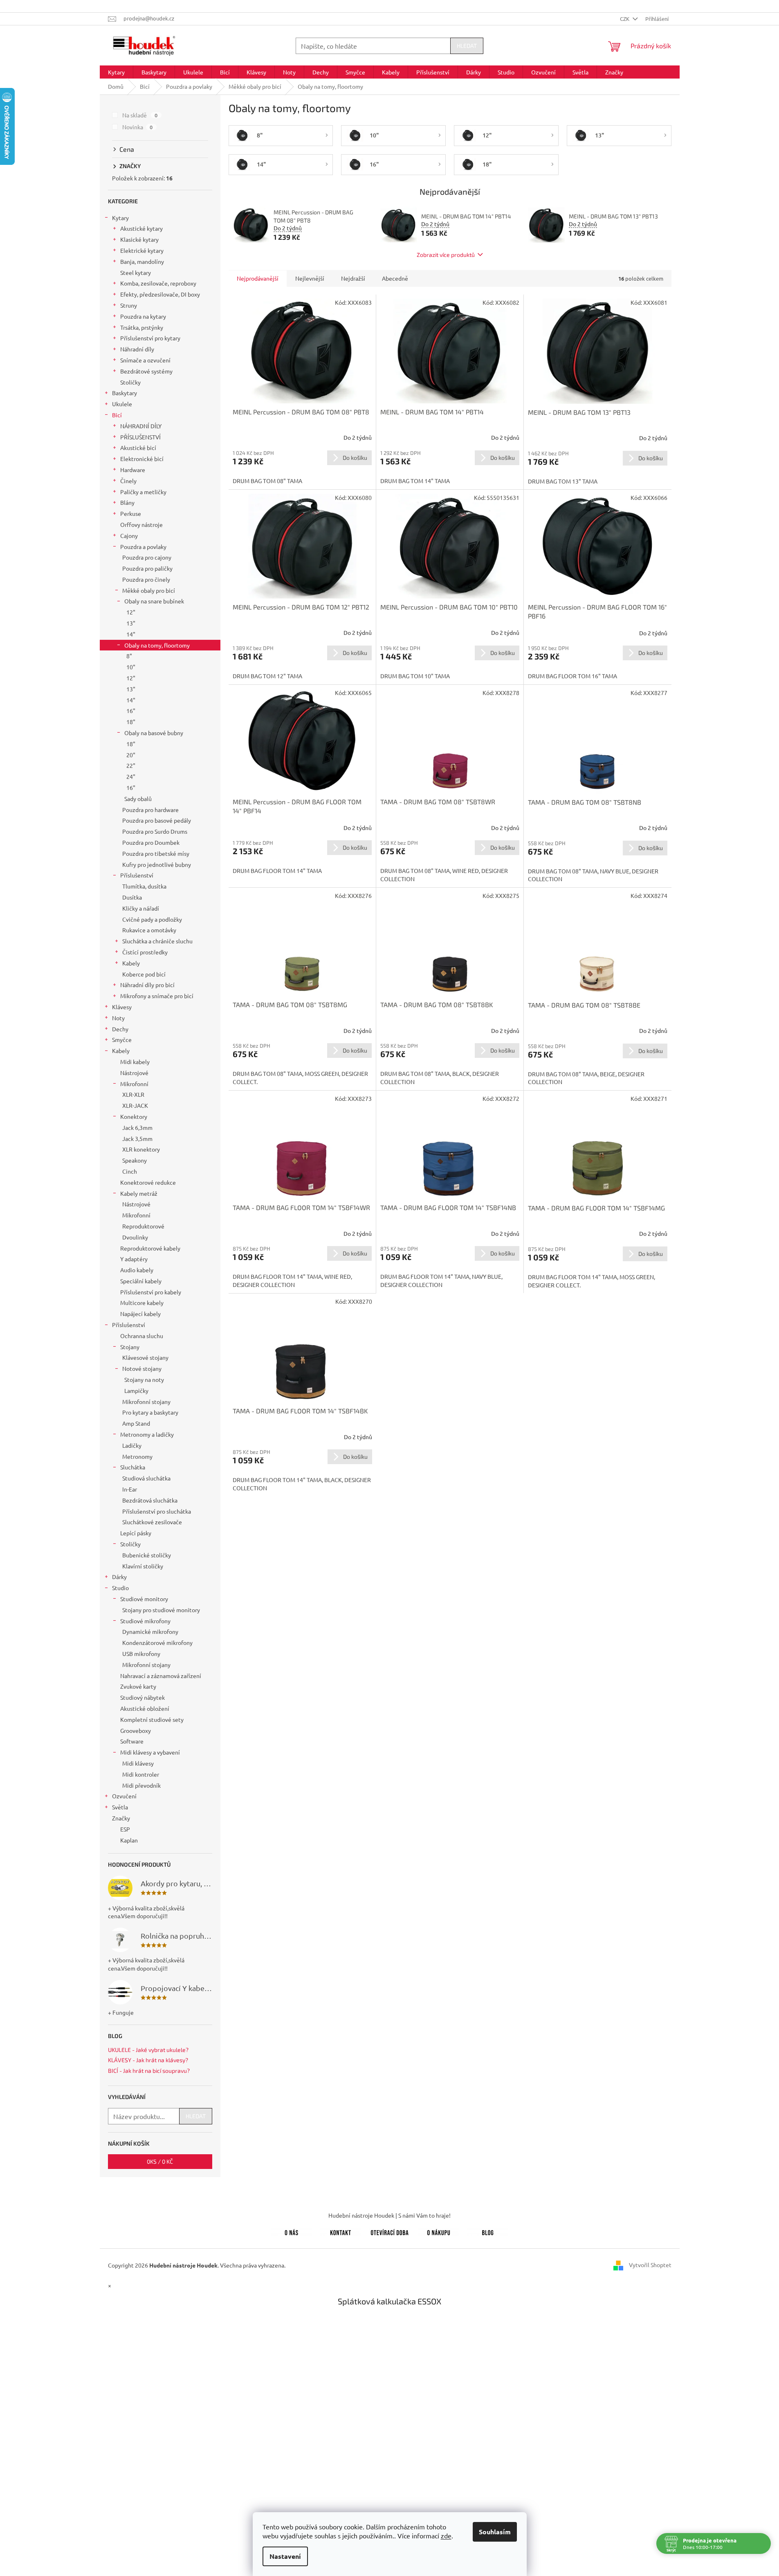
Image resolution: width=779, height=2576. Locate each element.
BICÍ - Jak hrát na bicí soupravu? (149, 2071)
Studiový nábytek (143, 1697)
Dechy (120, 1029)
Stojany (130, 1347)
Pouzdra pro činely (146, 579)
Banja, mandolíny (142, 261)
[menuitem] (116, 72)
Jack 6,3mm (137, 1127)
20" (131, 755)
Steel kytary (136, 272)
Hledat (467, 46)
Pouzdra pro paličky (147, 568)
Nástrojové (134, 1073)
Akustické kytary (141, 228)
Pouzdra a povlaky (143, 547)
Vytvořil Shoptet (650, 2264)
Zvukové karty (138, 1686)
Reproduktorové (143, 1226)
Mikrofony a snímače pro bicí (157, 996)
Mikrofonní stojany (146, 1402)
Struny (129, 305)
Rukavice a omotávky (149, 930)
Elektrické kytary (142, 250)
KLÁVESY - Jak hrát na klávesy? (148, 2060)
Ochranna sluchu (142, 1336)
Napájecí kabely (140, 1314)
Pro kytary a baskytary (150, 1412)
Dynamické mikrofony (150, 1631)
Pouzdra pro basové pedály (157, 820)
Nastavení (285, 2556)
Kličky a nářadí (141, 908)
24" (131, 776)
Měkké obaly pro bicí (149, 590)
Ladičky (132, 1445)
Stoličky (130, 382)
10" (131, 667)
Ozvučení (124, 1796)
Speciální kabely (141, 1281)
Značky (121, 1818)
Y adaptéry (134, 1259)
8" (129, 656)
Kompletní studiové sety (152, 1719)
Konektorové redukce (148, 1182)
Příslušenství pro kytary (150, 338)
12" (131, 612)
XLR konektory (141, 1149)
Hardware (133, 470)
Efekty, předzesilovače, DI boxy (160, 294)
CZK (625, 19)
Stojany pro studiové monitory (161, 1610)
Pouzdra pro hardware (150, 810)
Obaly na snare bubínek (154, 601)
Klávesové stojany (145, 1357)
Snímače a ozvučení (145, 360)
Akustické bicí (138, 448)
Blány (127, 502)
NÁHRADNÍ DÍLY (141, 426)
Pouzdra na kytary (143, 316)
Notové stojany (142, 1368)
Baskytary (125, 393)
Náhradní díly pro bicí (147, 985)
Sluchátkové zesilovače (152, 1522)
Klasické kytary (139, 239)
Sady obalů (138, 799)
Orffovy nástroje (141, 524)
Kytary (120, 218)
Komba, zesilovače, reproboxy (158, 283)
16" (131, 711)
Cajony (129, 535)
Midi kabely (135, 1062)
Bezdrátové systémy (146, 371)
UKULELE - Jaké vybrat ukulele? (148, 2050)
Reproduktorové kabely (150, 1248)
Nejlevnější (310, 278)
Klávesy (122, 1007)
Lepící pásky (136, 1533)
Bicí (117, 415)
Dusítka (132, 897)
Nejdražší (353, 278)
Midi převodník (141, 1785)
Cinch (130, 1171)
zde (446, 2536)
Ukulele (122, 404)
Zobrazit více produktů (446, 255)
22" (131, 765)
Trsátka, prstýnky (142, 327)
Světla (120, 1807)
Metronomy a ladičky (147, 1434)
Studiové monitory (144, 1599)
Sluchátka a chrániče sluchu (157, 941)
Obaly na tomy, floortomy (157, 645)
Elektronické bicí (142, 459)
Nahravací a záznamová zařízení (161, 1676)
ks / (160, 2161)
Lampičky (136, 1390)
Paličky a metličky (143, 492)
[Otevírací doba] (390, 2231)
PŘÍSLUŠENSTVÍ (140, 437)
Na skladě (140, 115)
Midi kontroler (141, 1774)
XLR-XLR (133, 1094)
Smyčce (122, 1039)
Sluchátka (133, 1467)
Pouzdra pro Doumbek (151, 842)
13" (131, 623)
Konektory (134, 1116)
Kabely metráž (139, 1193)
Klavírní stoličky (143, 1566)
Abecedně (395, 278)
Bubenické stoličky (147, 1555)
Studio (120, 1588)
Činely (128, 481)
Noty (118, 1018)
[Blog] (488, 2231)
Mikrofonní (134, 1084)
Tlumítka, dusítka (144, 886)
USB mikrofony (141, 1654)
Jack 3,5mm (137, 1138)
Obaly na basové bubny (154, 733)
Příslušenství (137, 875)
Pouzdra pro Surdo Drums (155, 831)
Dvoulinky (135, 1237)
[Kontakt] (341, 2231)
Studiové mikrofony (145, 1621)
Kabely (131, 963)
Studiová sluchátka (146, 1478)
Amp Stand (136, 1423)
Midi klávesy (138, 1763)
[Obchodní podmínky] (439, 2231)
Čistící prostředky (145, 952)
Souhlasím (495, 2532)
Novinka (138, 127)
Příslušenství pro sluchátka (157, 1511)
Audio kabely (137, 1270)
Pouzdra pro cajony (147, 557)
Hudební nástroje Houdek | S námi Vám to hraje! (389, 2215)
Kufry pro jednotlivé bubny (157, 864)
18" (131, 722)
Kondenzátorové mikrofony (157, 1642)
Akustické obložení (145, 1708)
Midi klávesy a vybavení (150, 1752)
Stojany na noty (144, 1379)
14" (131, 634)
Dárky (119, 1577)
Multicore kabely (142, 1303)
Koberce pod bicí (144, 974)
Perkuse (131, 513)
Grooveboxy (136, 1730)
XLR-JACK (135, 1105)
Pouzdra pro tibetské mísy (156, 853)
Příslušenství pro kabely (151, 1292)
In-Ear (130, 1489)
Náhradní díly (137, 349)
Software (132, 1741)
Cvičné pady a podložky (152, 919)
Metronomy (137, 1456)
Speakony (135, 1160)
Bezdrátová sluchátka (150, 1500)
